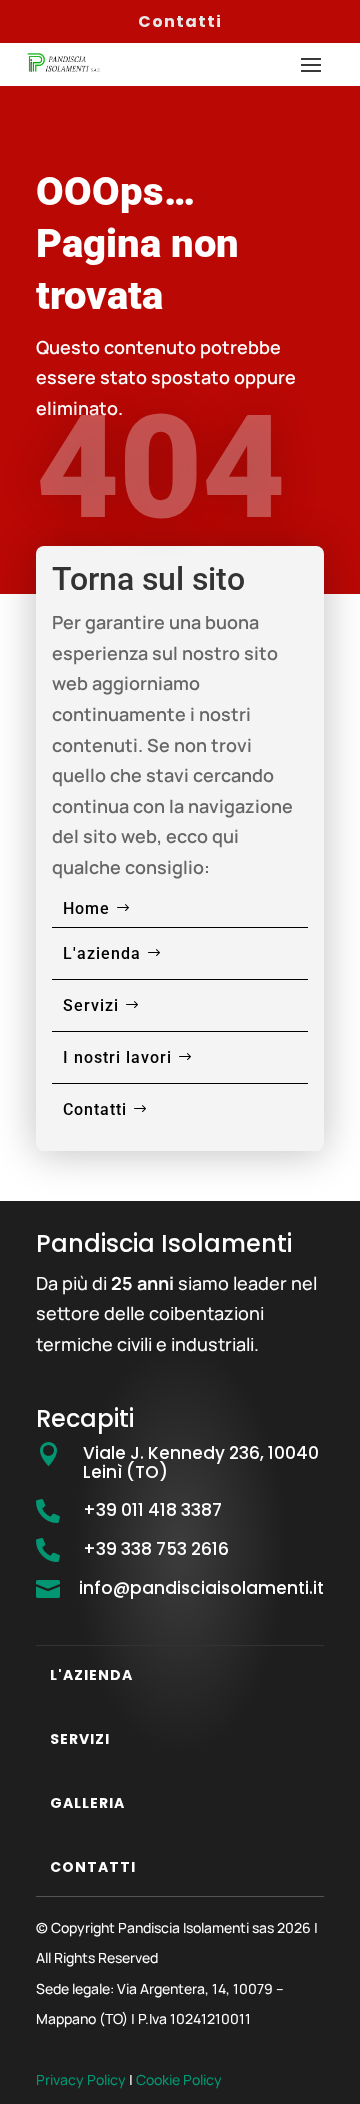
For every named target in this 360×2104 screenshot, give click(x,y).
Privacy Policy (81, 2079)
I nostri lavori (117, 1057)
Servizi (91, 1005)
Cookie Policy (179, 2079)
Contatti (180, 21)
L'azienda (102, 953)
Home (86, 908)
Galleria (87, 1803)
